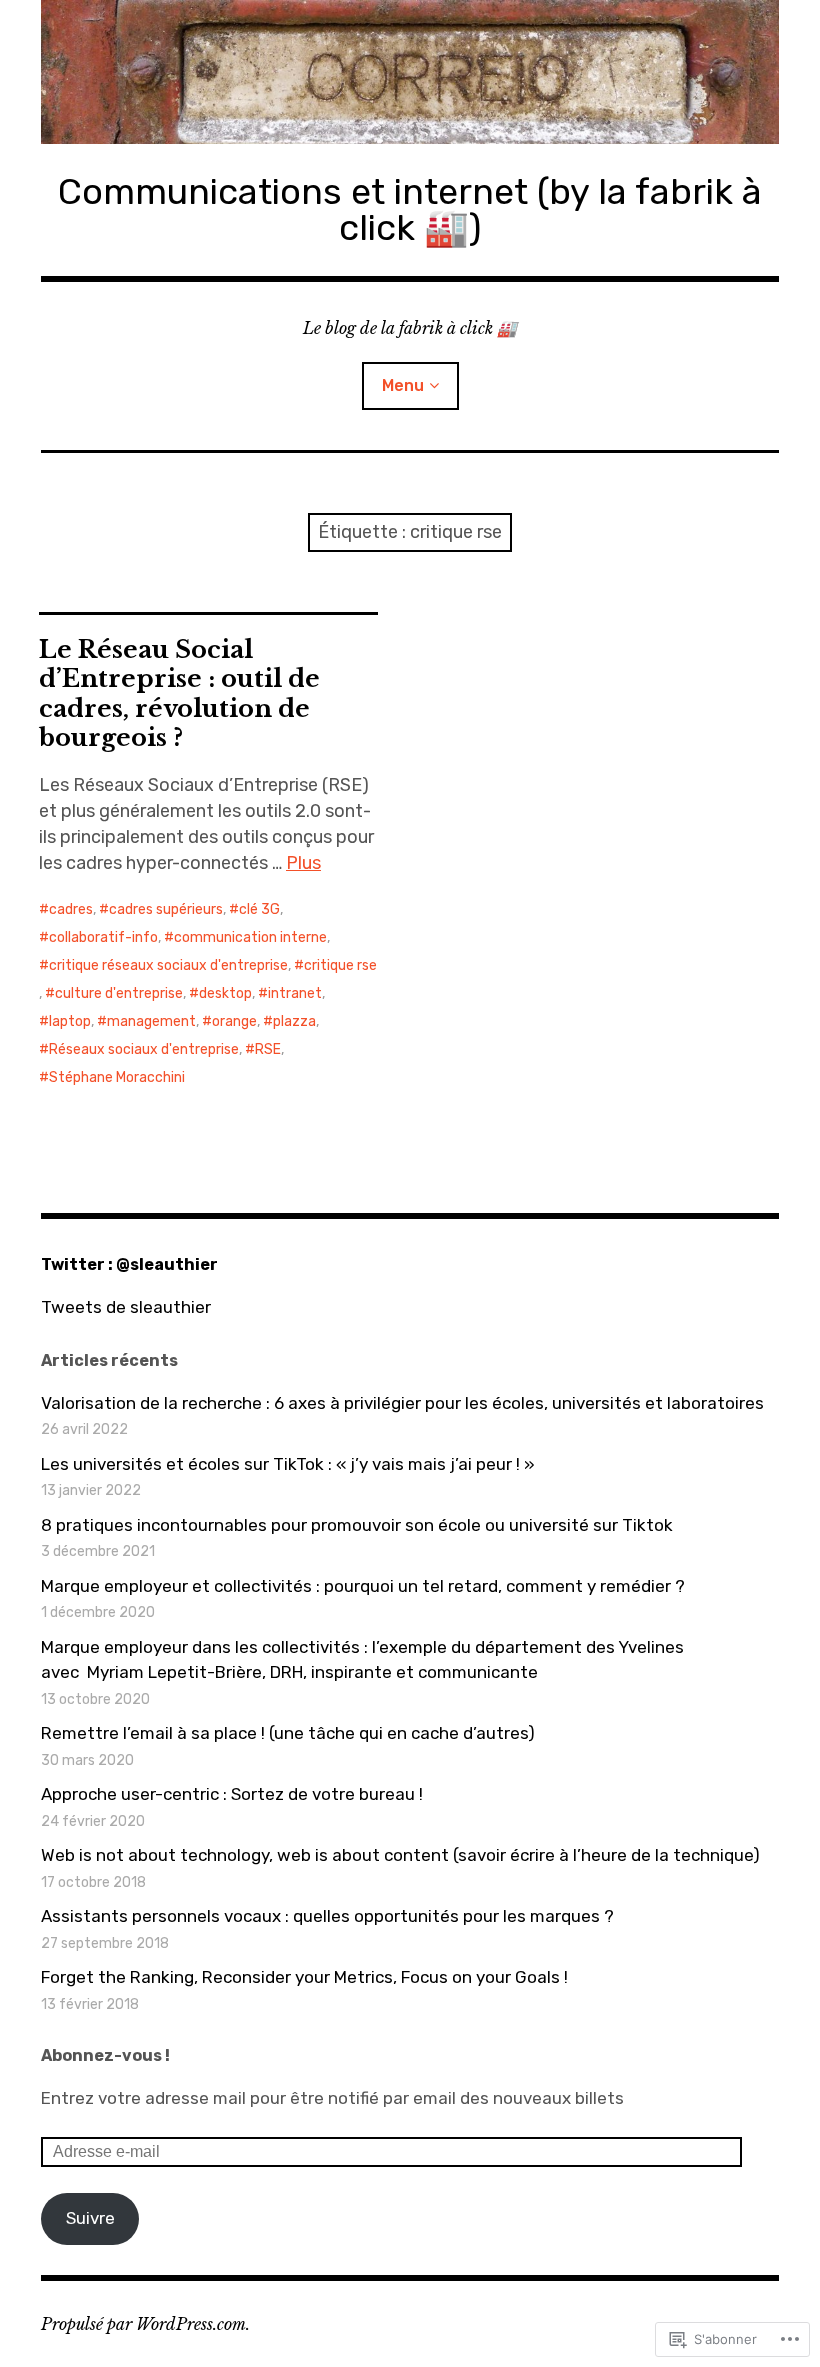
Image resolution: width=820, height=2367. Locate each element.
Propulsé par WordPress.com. (145, 2324)
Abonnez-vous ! (105, 2055)
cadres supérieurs (166, 909)
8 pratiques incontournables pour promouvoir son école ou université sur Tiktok (357, 1525)
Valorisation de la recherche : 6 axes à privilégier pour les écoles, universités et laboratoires (402, 1403)
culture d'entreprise (119, 993)
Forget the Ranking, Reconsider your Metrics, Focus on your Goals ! (304, 1977)
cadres (71, 909)
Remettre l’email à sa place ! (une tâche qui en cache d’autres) (288, 1733)
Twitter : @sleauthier (129, 1264)
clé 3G (259, 909)
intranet (295, 993)
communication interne (250, 937)
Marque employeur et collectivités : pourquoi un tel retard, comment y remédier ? (363, 1586)
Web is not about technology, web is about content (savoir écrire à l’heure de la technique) (400, 1855)
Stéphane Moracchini (117, 1077)
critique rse (340, 965)
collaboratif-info (103, 937)
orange (234, 1021)
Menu (403, 385)
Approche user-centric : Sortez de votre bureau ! (232, 1794)
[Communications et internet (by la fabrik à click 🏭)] (410, 72)
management (151, 1021)
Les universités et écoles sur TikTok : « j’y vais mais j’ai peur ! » (288, 1464)
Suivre (90, 2218)
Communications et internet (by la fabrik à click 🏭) (410, 209)
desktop (225, 993)
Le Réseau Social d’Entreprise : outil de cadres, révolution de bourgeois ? (179, 693)
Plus (303, 863)
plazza (294, 1021)
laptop (70, 1021)
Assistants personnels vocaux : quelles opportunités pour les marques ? (327, 1916)
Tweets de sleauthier (126, 1307)
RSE (268, 1049)
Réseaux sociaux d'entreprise (144, 1049)
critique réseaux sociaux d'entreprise (168, 965)
